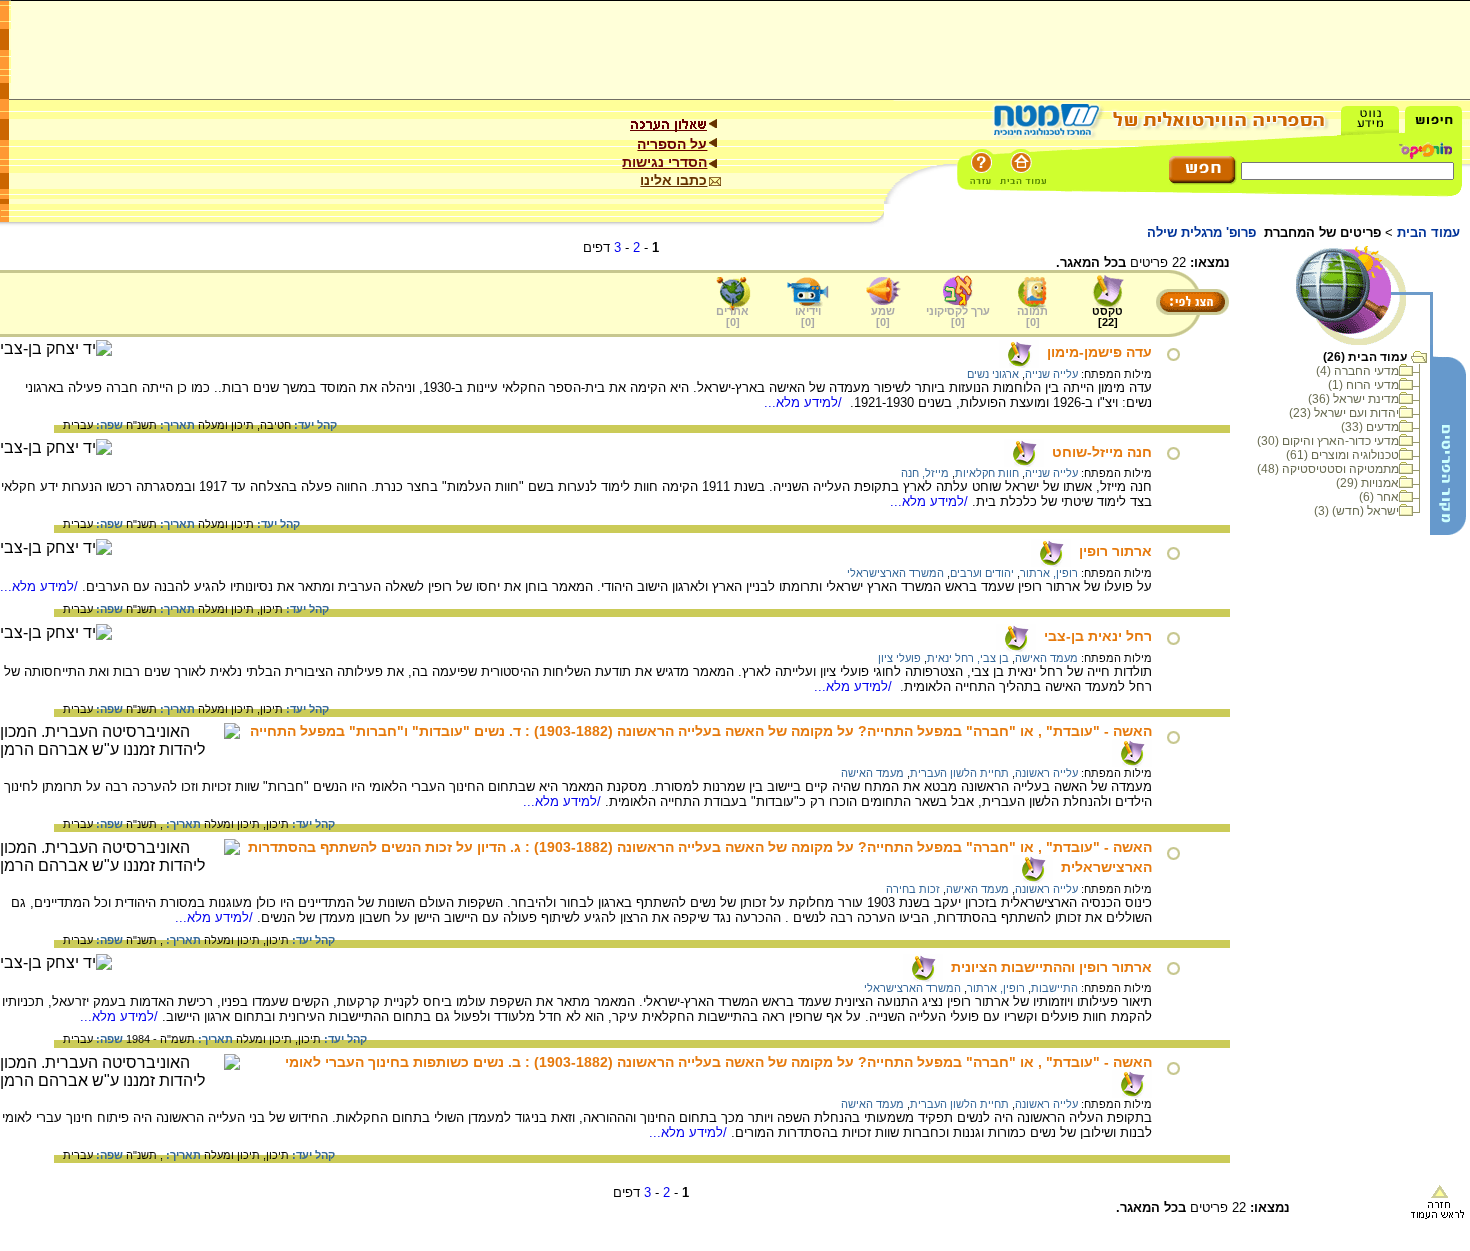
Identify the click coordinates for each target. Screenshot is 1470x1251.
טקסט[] (1107, 316)
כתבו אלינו (673, 180)
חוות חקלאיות (987, 473)
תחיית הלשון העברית (959, 773)
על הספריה (672, 144)
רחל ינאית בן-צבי (1098, 636)
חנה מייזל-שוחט (1102, 452)
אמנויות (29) (1367, 483)
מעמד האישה (1046, 658)
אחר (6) (1379, 497)
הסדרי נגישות (664, 162)
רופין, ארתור (1049, 573)
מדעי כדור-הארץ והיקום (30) (1328, 441)
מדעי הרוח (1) (1363, 385)
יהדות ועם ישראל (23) (1344, 413)
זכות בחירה (913, 889)
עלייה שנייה (1051, 374)
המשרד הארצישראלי (895, 573)
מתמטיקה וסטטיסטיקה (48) (1328, 469)
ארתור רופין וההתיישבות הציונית (1051, 967)
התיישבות (1054, 988)
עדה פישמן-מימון (1099, 352)
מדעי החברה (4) (1357, 371)
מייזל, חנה (925, 473)
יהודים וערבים (982, 573)
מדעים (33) (1370, 427)
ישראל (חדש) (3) (1356, 511)
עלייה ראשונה (1046, 773)
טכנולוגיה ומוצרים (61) (1342, 455)
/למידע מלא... (805, 402)
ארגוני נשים (993, 374)
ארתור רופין (1115, 551)
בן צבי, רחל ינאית (968, 658)
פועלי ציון (899, 658)
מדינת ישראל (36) (1353, 399)
